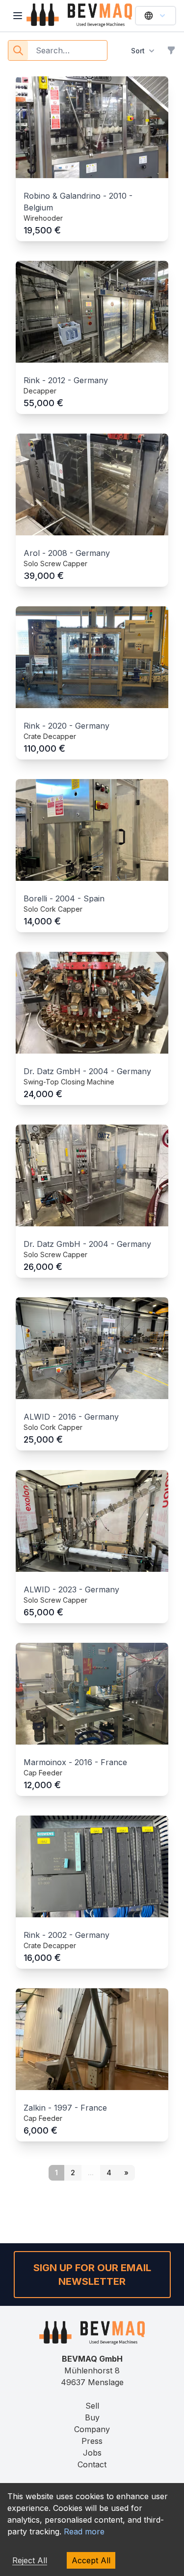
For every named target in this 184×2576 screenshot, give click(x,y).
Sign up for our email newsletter (92, 2275)
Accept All (91, 2560)
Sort (138, 51)
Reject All (30, 2560)
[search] (18, 50)
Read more (84, 2531)
